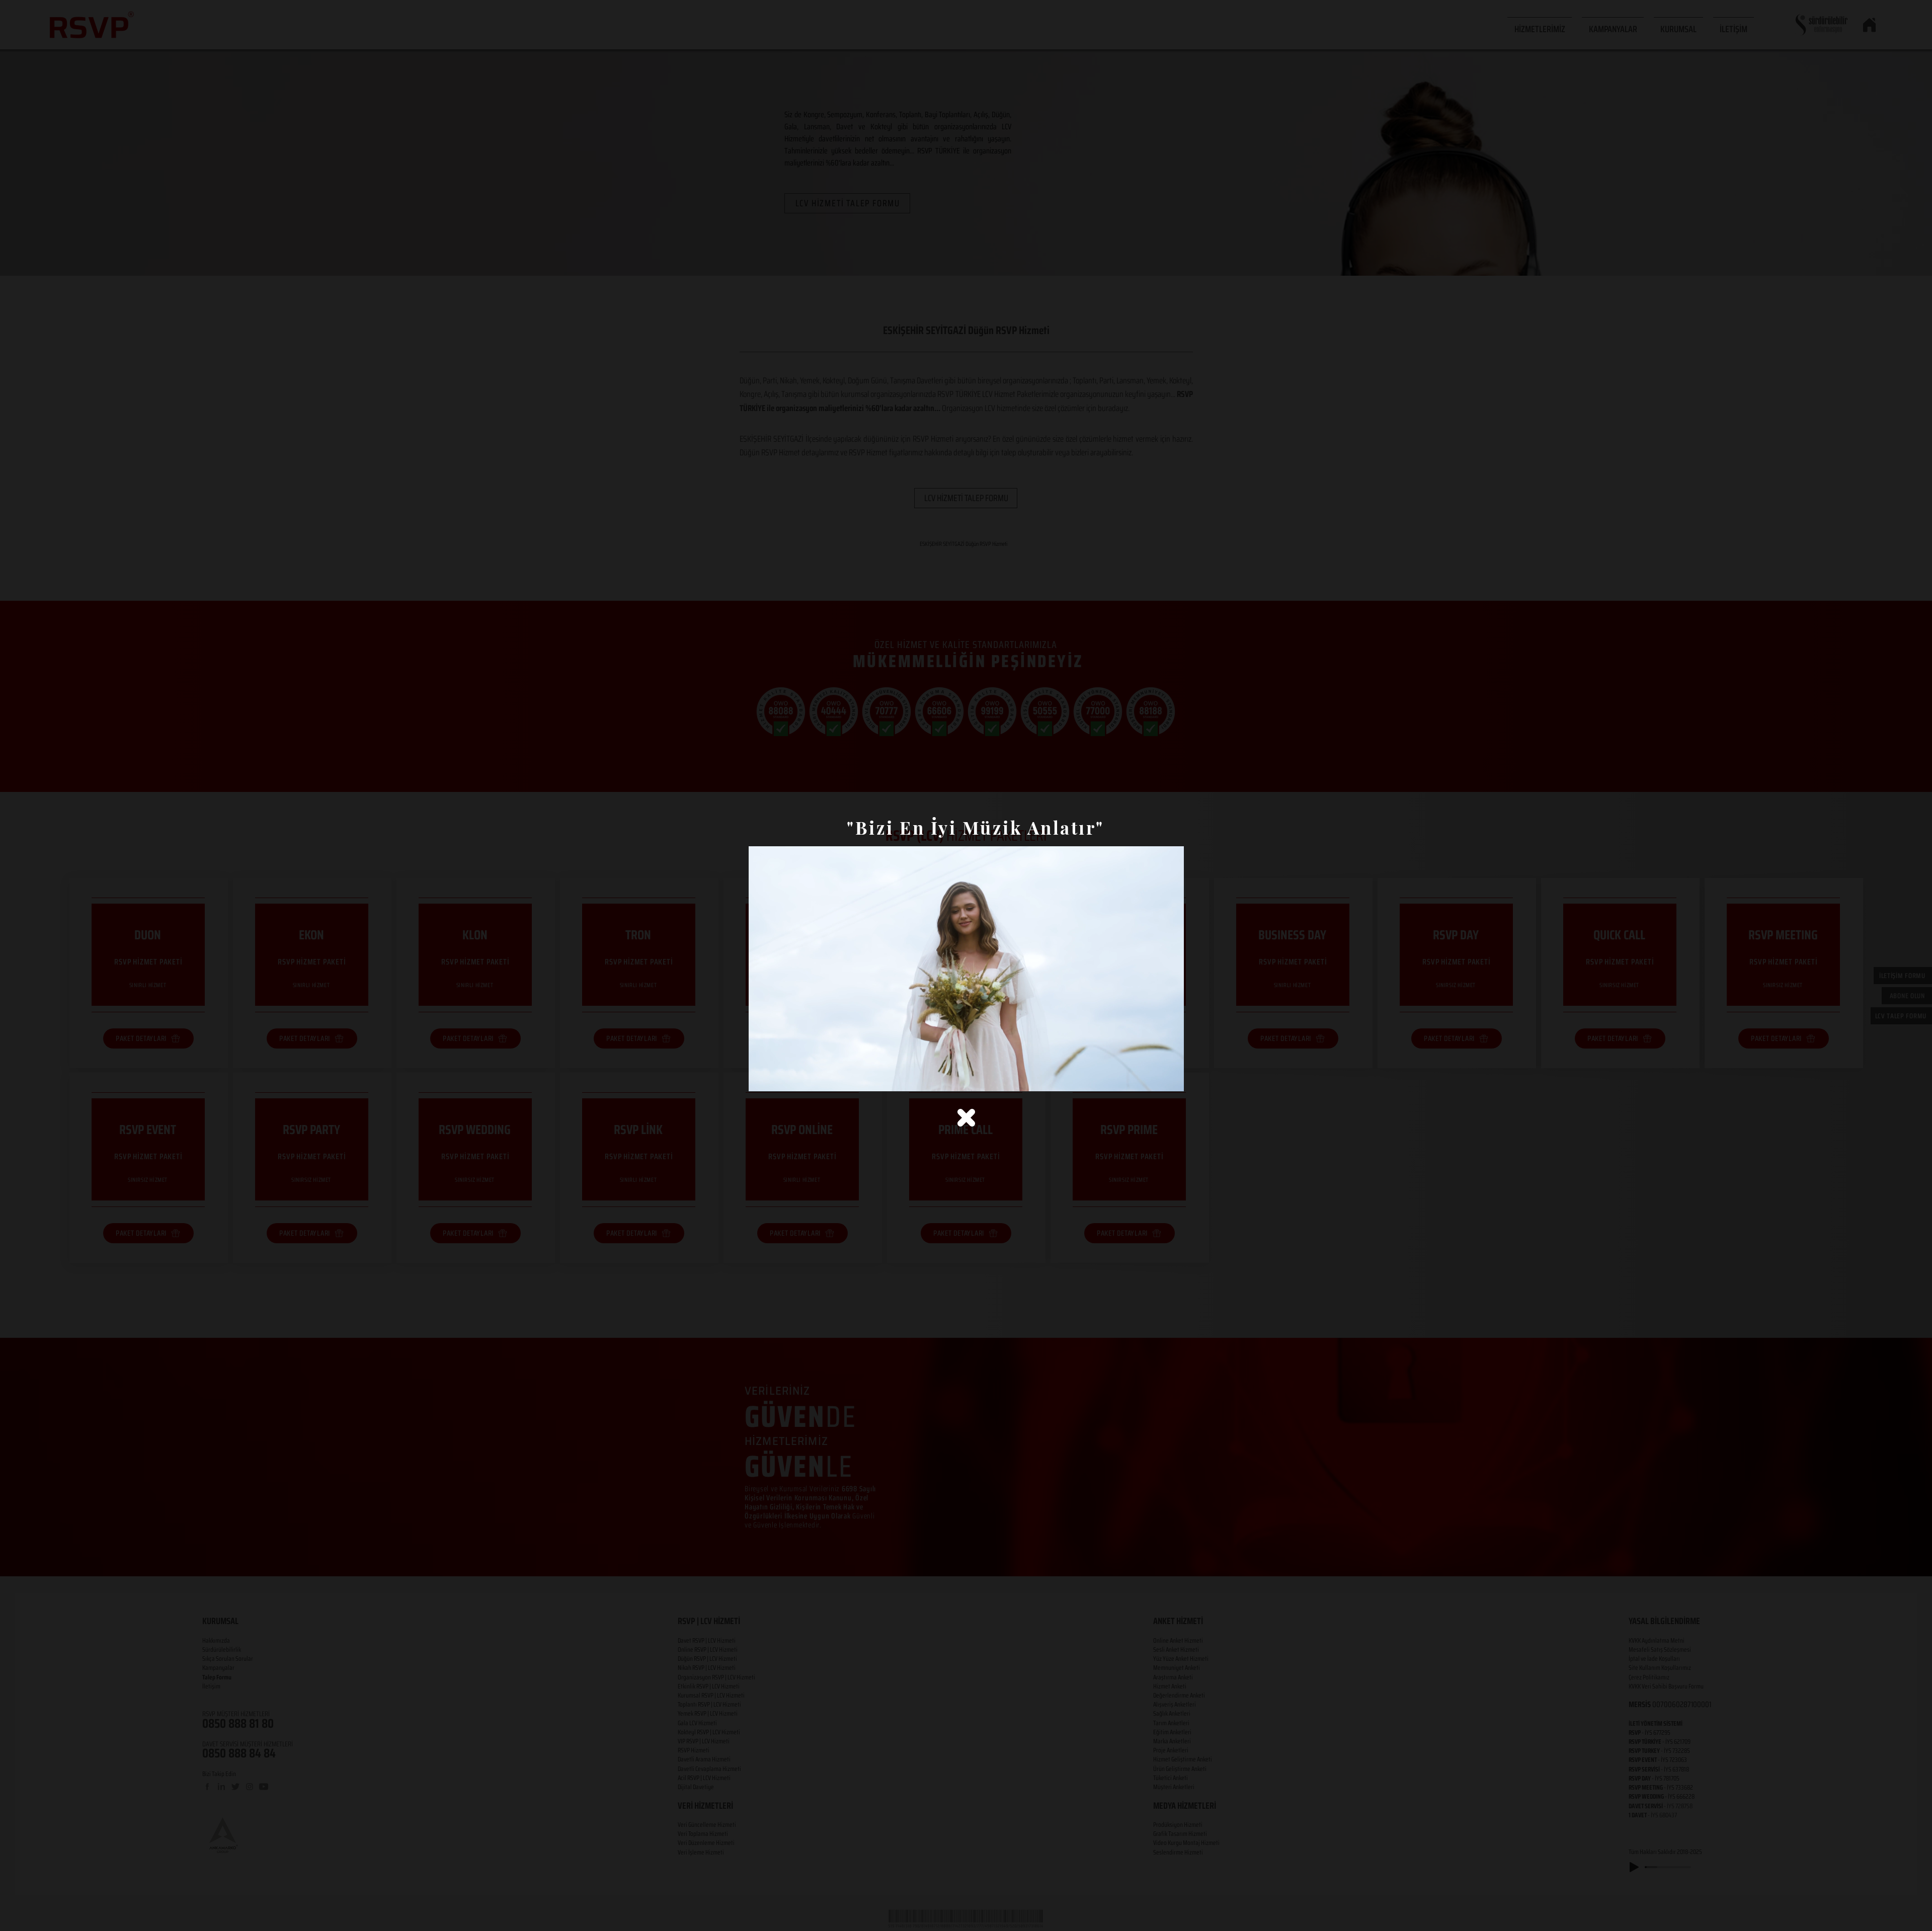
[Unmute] (779, 1078)
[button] (966, 1118)
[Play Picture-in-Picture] (1153, 1078)
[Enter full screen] (1170, 1078)
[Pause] (762, 1078)
